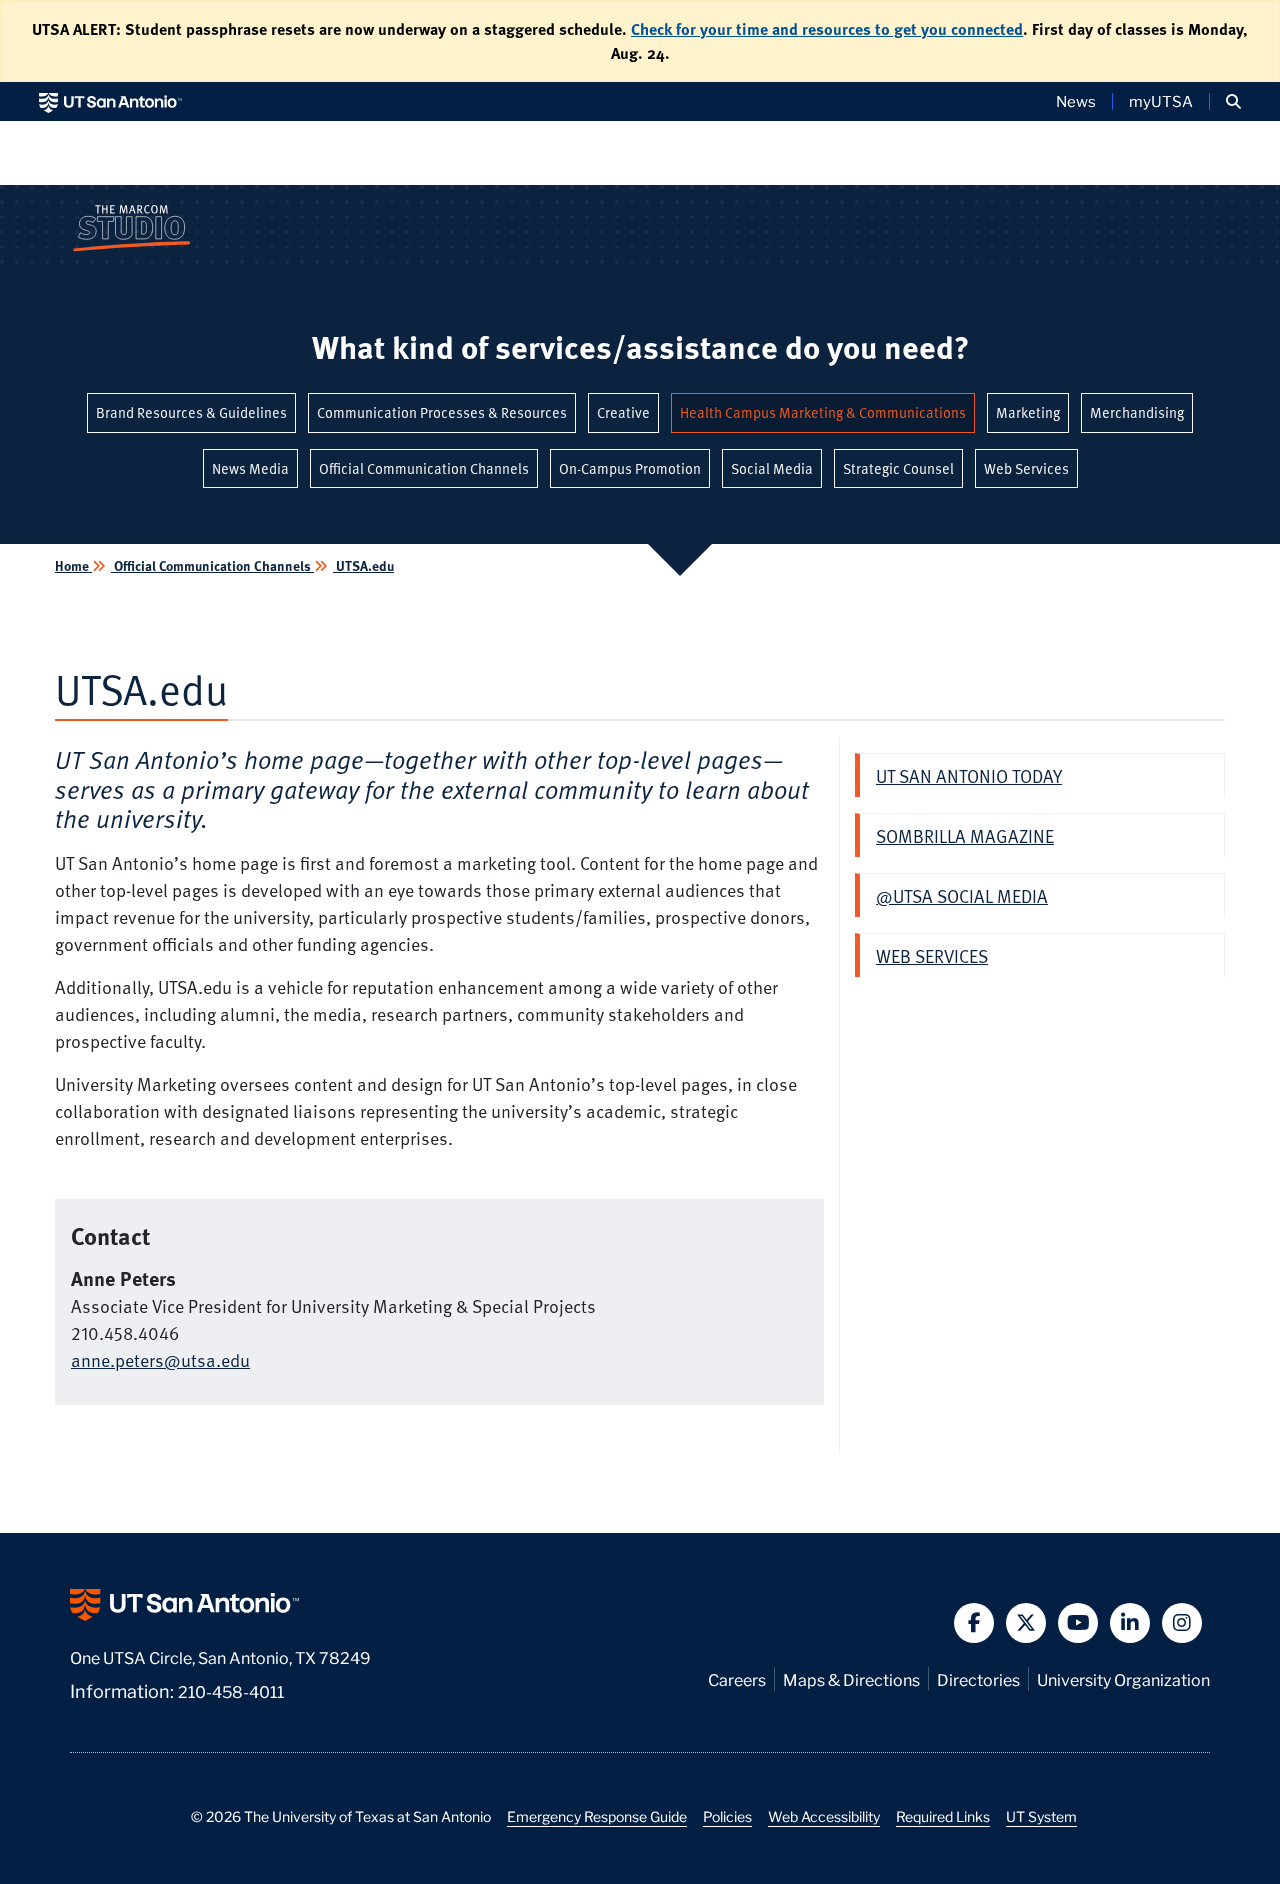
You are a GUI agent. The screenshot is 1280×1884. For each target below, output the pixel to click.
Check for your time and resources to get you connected (827, 29)
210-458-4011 (231, 1690)
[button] (1233, 101)
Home (73, 565)
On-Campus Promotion (630, 468)
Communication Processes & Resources (442, 412)
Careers (737, 1678)
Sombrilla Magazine (965, 835)
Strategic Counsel (898, 468)
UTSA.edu (363, 565)
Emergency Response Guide (597, 1816)
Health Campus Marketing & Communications (823, 412)
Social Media (772, 468)
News (1076, 101)
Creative (623, 412)
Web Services (1026, 468)
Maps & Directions (851, 1678)
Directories (978, 1678)
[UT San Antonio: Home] (110, 101)
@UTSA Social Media (962, 895)
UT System (1041, 1816)
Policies (727, 1816)
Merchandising (1137, 412)
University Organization (1123, 1678)
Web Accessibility (824, 1816)
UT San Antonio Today (969, 775)
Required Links (943, 1816)
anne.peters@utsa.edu (160, 1359)
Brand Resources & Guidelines (191, 412)
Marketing (1028, 412)
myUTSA (1161, 101)
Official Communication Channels (424, 468)
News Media (250, 468)
